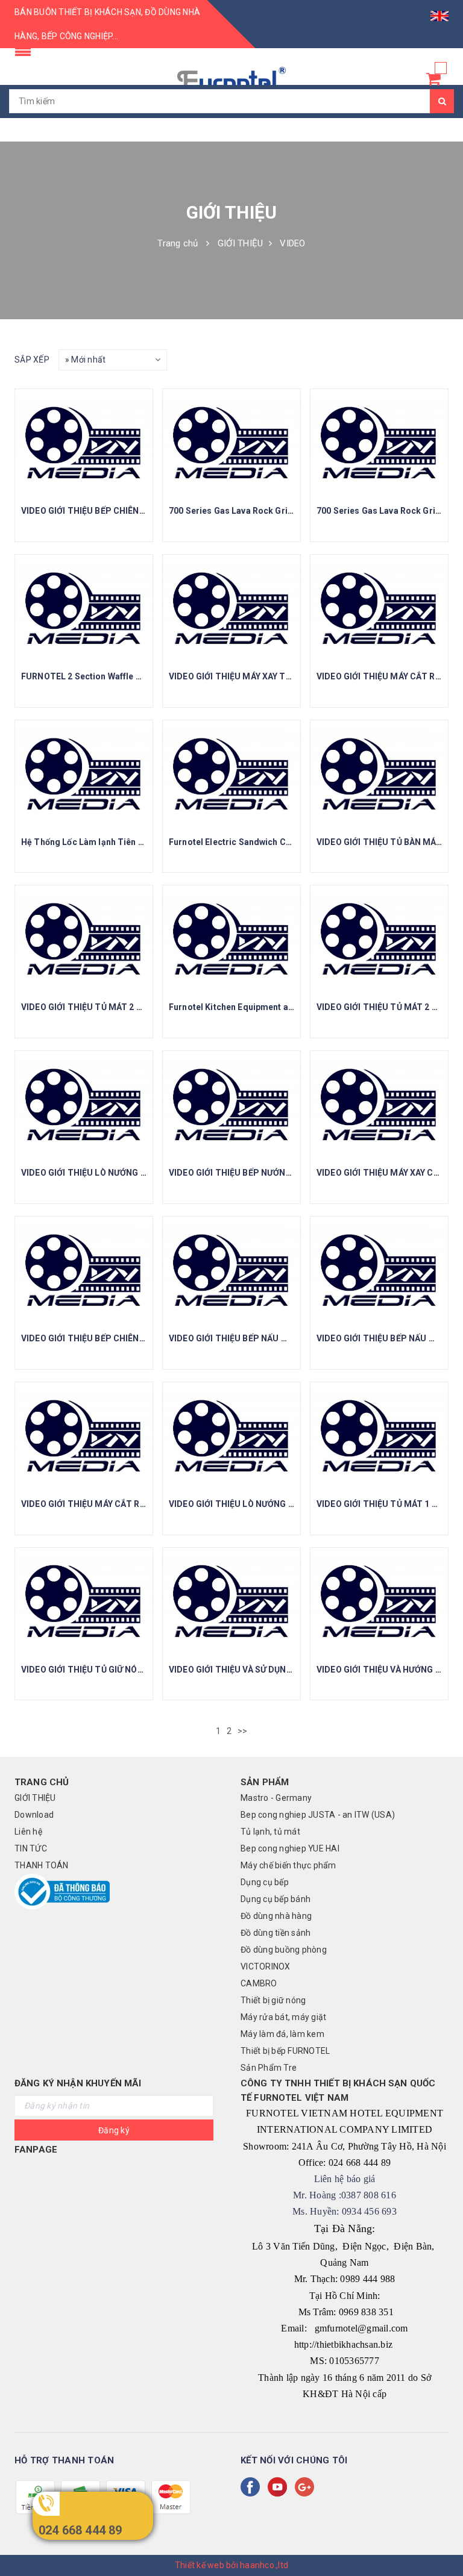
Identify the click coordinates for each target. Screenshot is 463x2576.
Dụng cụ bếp (265, 1882)
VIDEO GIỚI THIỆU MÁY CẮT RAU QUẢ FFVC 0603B (121, 1504)
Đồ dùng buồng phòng (284, 1950)
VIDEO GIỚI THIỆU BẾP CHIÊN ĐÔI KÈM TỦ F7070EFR (126, 1338)
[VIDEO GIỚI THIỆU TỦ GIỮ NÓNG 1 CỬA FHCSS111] (84, 1602)
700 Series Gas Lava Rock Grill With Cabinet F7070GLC (279, 511)
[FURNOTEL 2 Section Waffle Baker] (84, 609)
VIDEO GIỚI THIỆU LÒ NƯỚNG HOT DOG (248, 1504)
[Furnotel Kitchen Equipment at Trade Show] (231, 940)
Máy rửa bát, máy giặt (283, 2017)
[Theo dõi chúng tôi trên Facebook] (253, 2487)
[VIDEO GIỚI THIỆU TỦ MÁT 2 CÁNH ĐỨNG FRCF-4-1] (379, 940)
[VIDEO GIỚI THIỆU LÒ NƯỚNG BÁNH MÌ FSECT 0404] (84, 1105)
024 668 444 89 (80, 2530)
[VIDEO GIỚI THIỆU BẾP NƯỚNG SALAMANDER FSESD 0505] (231, 1105)
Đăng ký (114, 2130)
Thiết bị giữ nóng (273, 2000)
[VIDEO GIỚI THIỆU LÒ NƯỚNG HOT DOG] (231, 1436)
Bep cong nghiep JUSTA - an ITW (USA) (318, 1815)
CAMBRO (259, 1983)
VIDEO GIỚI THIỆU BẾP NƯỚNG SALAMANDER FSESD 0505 (285, 1173)
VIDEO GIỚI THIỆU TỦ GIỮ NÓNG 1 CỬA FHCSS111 (121, 1670)
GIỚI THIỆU (35, 1798)
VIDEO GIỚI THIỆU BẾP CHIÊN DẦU (90, 511)
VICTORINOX (266, 1966)
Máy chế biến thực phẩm (288, 1865)
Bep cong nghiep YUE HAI (290, 1848)
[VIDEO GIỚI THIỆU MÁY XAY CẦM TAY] (379, 1105)
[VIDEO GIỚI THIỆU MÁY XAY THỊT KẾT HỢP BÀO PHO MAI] (231, 609)
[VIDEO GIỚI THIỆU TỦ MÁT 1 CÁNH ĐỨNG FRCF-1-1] (379, 1436)
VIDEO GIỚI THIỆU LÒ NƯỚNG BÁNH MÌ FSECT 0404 (124, 1173)
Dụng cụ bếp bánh (276, 1899)
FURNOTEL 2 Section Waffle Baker (90, 676)
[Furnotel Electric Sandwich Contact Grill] (231, 775)
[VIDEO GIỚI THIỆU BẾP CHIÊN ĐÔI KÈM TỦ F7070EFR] (84, 1271)
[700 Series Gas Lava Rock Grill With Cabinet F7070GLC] (231, 443)
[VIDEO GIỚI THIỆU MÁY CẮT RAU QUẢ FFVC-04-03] (379, 609)
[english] (439, 12)
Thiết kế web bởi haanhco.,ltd (231, 2565)
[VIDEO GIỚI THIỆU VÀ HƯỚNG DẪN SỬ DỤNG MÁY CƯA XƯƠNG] (379, 1602)
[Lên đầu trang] (442, 2540)
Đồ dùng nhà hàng (276, 1916)
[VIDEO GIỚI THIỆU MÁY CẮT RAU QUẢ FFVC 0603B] (84, 1436)
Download (34, 1815)
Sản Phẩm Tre (269, 2068)
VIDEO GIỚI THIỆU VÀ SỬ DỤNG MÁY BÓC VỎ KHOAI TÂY (279, 1670)
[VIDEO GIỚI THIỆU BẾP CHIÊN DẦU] (84, 443)
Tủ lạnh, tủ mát (270, 1832)
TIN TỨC (31, 1848)
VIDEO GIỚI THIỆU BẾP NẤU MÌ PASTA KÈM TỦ (262, 1338)
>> (244, 1731)
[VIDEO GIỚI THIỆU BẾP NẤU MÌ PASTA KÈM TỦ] (231, 1271)
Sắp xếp (32, 360)
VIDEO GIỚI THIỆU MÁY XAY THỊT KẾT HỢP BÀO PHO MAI (282, 676)
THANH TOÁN (42, 1865)
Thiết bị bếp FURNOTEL (285, 2051)
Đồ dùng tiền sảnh (276, 1933)
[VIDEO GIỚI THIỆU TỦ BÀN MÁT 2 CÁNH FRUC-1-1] (379, 775)
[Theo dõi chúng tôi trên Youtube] (280, 2487)
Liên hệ (28, 1832)
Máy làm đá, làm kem (282, 2034)
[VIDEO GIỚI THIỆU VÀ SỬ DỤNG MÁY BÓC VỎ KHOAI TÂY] (231, 1602)
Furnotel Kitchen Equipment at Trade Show (256, 1007)
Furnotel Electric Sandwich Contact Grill (250, 842)
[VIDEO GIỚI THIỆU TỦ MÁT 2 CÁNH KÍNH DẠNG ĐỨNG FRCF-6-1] (84, 940)
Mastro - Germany (276, 1798)
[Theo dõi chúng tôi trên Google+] (307, 2487)
